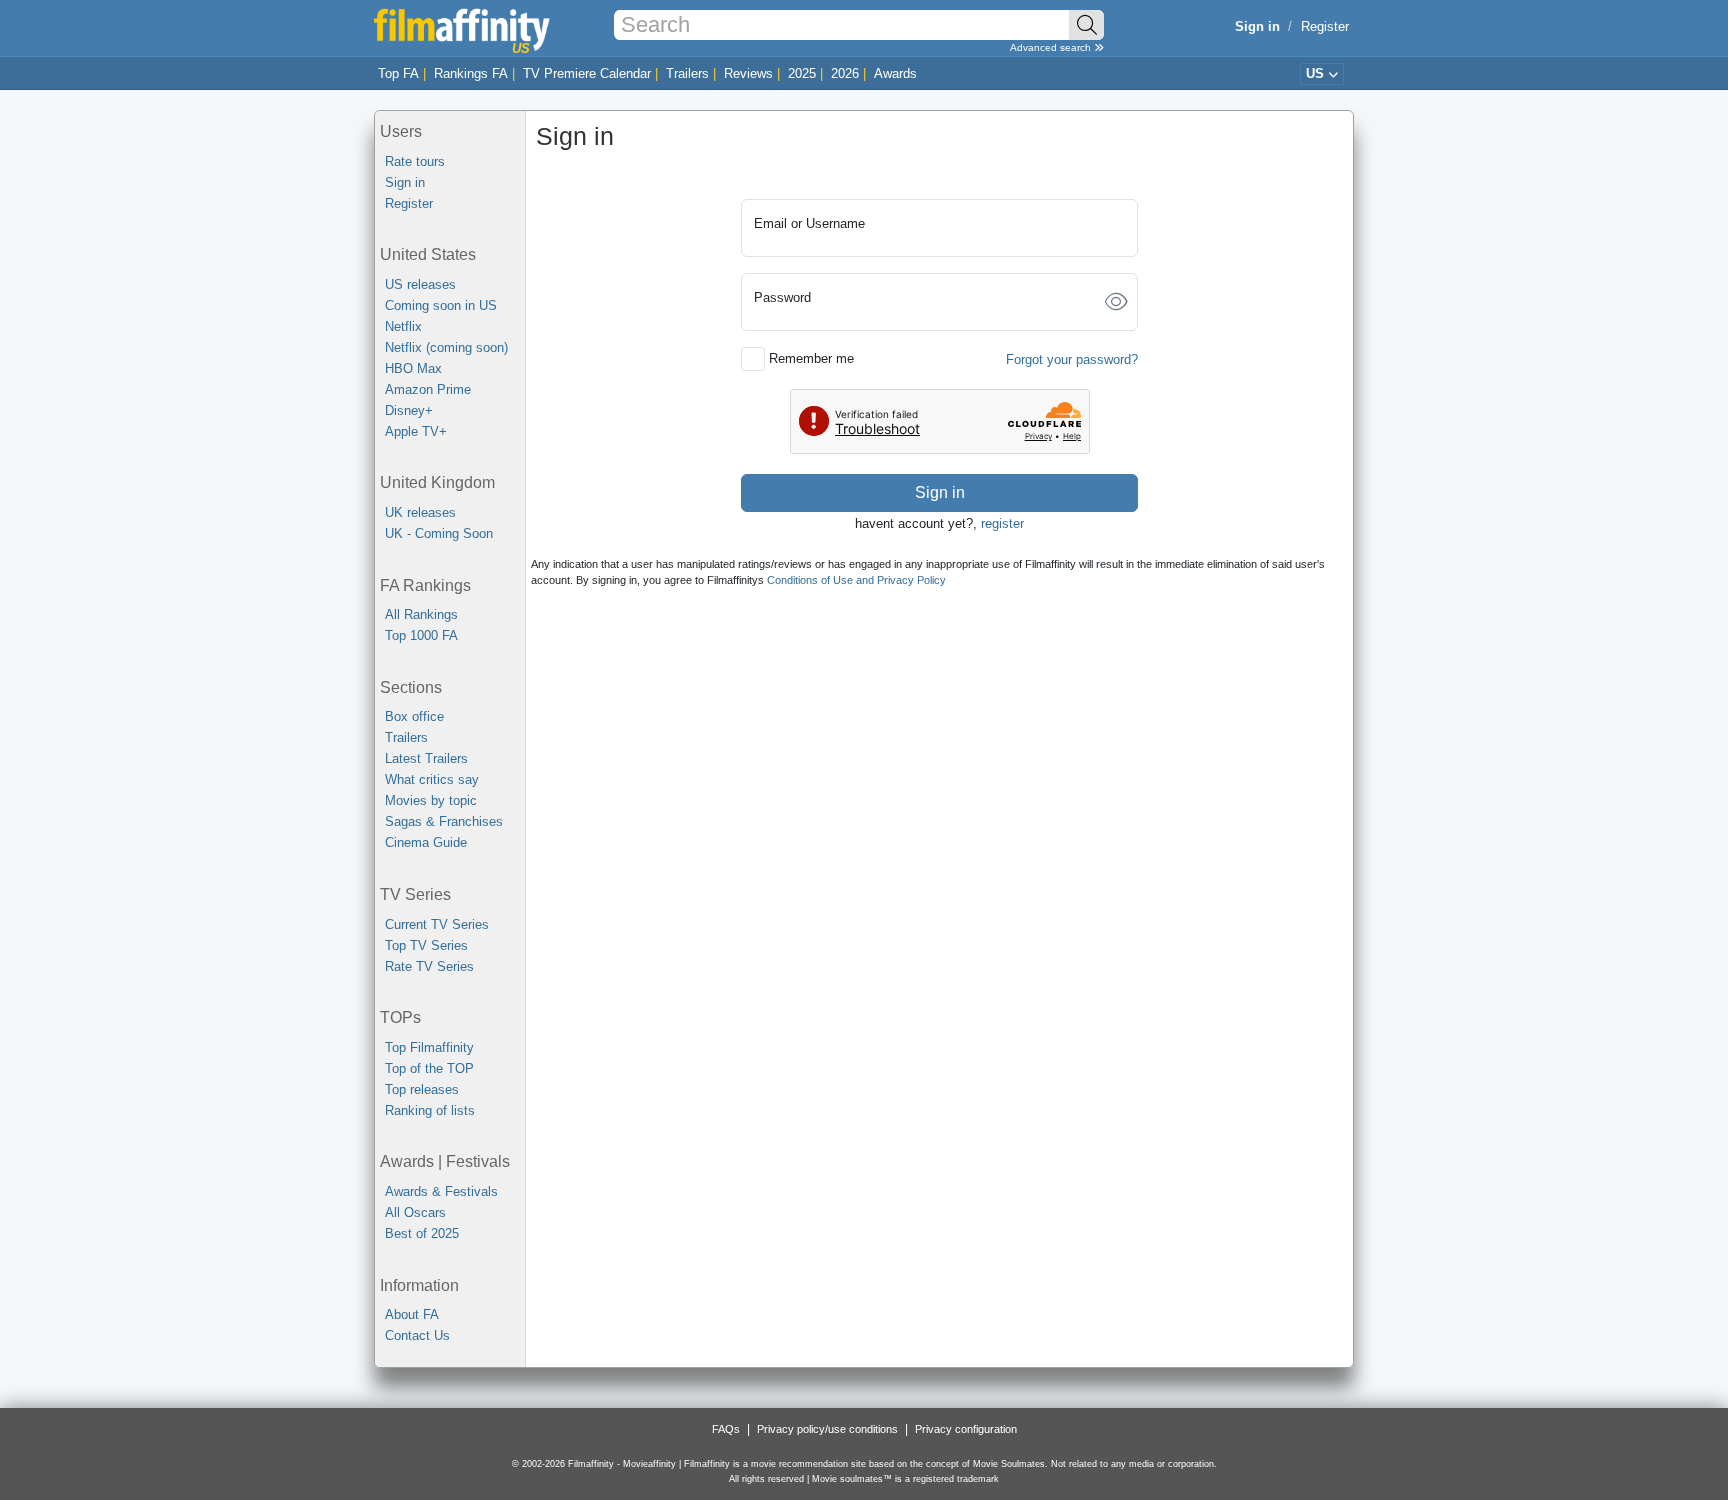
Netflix (403, 326)
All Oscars (415, 1212)
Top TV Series (426, 945)
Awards (895, 73)
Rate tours (415, 161)
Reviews (748, 73)
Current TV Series (437, 924)
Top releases (422, 1089)
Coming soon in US (441, 305)
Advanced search (1052, 47)
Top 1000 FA (421, 635)
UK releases (420, 512)
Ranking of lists (430, 1110)
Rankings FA (471, 73)
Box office (414, 716)
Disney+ (409, 410)
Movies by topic (431, 800)
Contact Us (417, 1335)
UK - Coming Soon (439, 533)
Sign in (405, 182)
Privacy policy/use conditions (827, 1429)
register (1002, 523)
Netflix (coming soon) (446, 347)
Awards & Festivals (441, 1191)
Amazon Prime (428, 389)
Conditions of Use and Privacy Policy (856, 580)
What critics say (432, 779)
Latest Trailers (426, 758)
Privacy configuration (966, 1429)
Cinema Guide (426, 842)
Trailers (687, 73)
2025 (802, 73)
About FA (412, 1314)
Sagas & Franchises (444, 821)
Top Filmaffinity (429, 1047)
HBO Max (413, 368)
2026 (845, 73)
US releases (420, 284)
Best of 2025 (422, 1233)
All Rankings (421, 614)
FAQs (726, 1429)
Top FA (398, 73)
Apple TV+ (416, 431)
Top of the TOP (429, 1068)
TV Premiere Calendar (587, 73)
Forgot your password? (1072, 359)
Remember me (811, 358)
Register (1325, 26)
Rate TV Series (429, 966)
